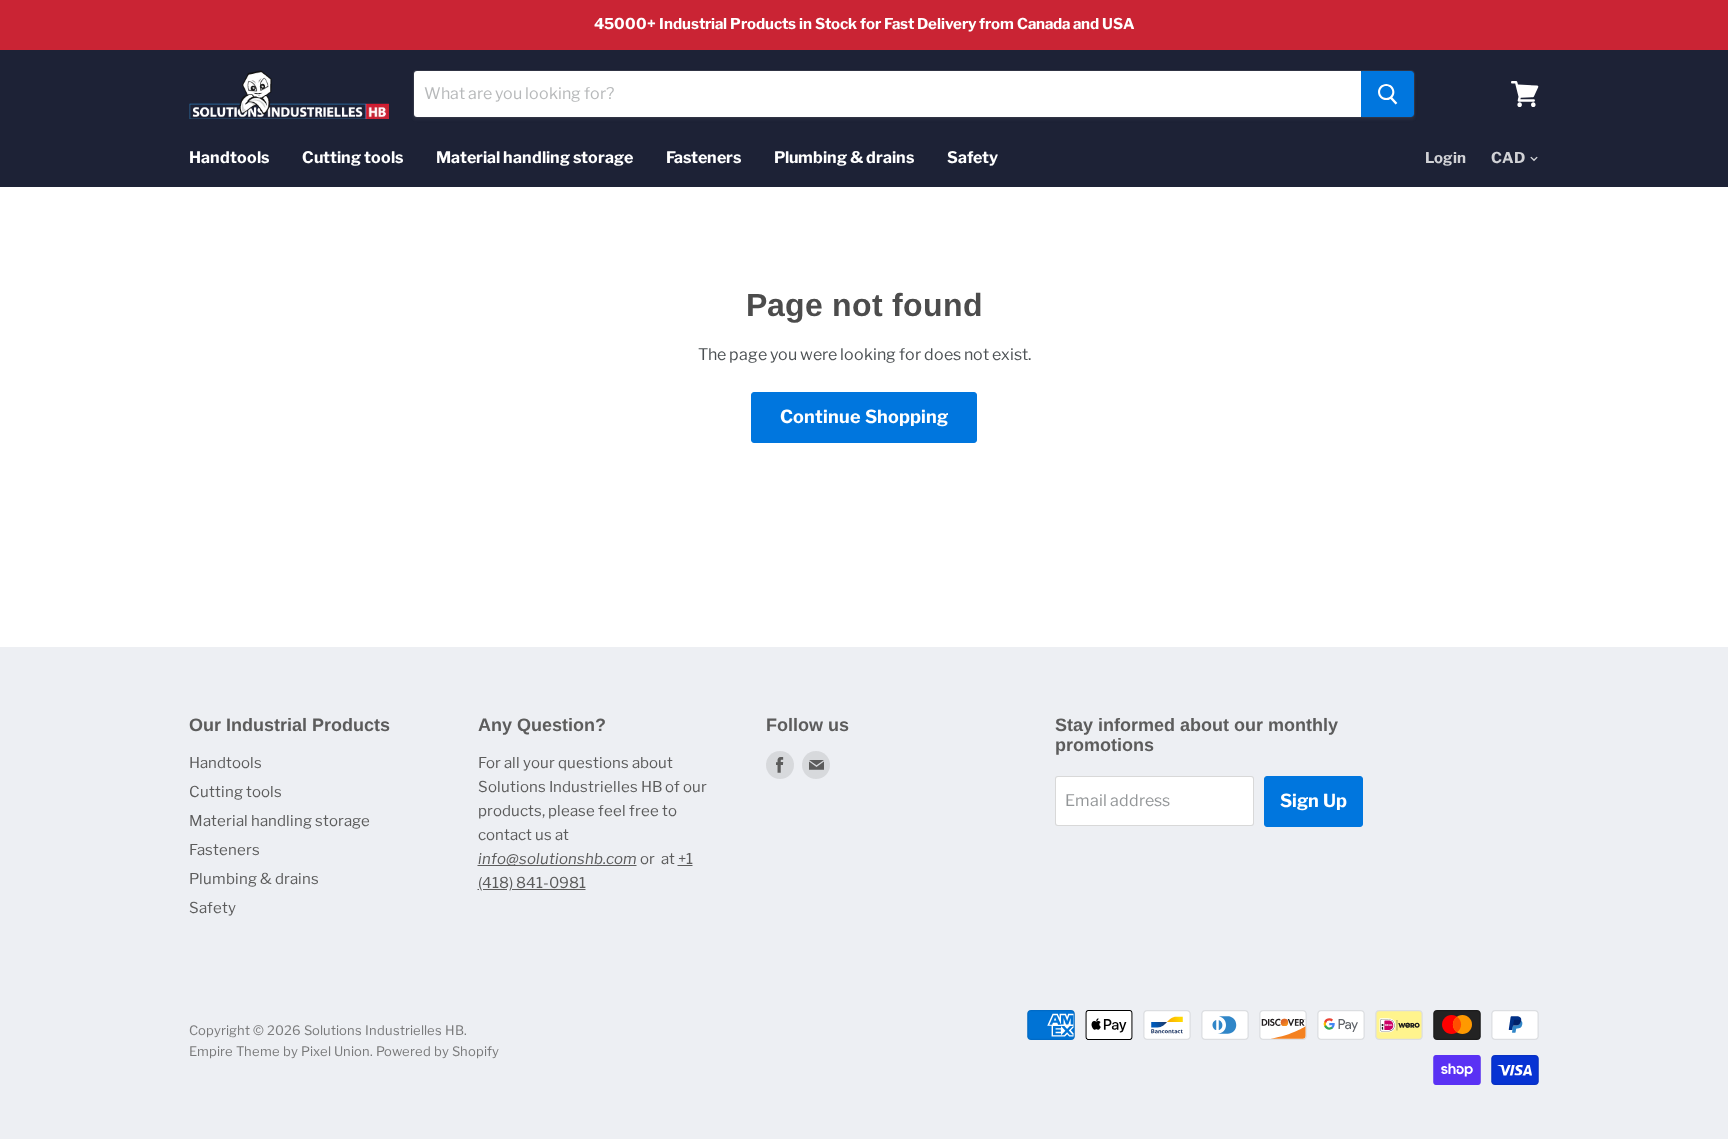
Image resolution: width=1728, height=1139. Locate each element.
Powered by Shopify (437, 1051)
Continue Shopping (864, 416)
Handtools (229, 157)
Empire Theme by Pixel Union (279, 1051)
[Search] (1387, 94)
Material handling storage (534, 157)
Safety (972, 157)
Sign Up (1313, 800)
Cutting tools (352, 157)
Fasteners (703, 157)
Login (1445, 158)
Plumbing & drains (844, 157)
